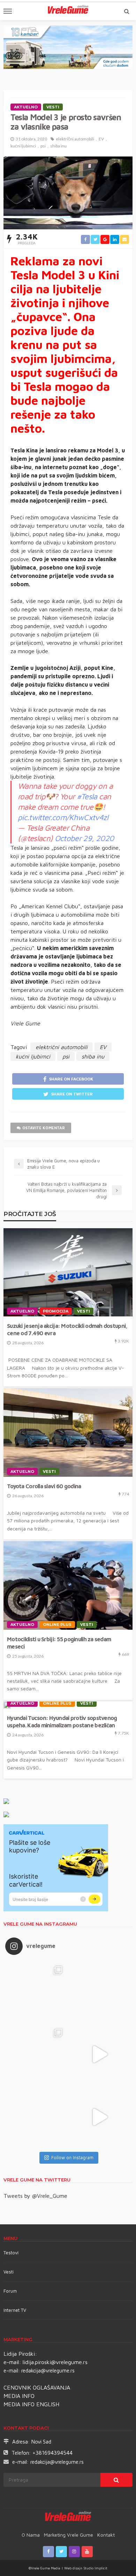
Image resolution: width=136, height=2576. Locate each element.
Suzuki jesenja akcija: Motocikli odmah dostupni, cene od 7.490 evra (67, 1329)
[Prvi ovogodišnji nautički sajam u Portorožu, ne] (37, 2117)
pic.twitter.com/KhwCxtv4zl (63, 817)
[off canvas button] (8, 11)
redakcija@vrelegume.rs (48, 2371)
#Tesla (87, 796)
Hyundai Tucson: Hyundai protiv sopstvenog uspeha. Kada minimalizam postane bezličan (62, 1721)
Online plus (57, 1625)
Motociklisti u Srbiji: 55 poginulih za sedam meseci (59, 1643)
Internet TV (15, 2310)
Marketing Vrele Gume (69, 2535)
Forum (10, 2291)
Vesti (53, 107)
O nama (31, 2535)
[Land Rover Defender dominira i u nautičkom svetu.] (99, 2117)
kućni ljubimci (23, 146)
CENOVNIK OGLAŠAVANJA (37, 2387)
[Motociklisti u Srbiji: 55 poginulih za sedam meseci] (68, 1585)
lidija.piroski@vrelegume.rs (55, 2362)
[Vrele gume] (68, 2517)
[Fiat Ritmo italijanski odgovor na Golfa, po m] (37, 2054)
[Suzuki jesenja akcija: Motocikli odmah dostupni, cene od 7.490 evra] (68, 1272)
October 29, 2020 (84, 838)
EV (101, 139)
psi (43, 146)
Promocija (56, 1311)
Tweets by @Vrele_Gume (35, 2196)
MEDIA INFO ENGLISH (31, 2404)
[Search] (127, 11)
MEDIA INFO (19, 2396)
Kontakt (106, 2535)
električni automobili (75, 139)
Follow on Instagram (72, 2157)
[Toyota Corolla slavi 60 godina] (68, 1432)
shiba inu (58, 146)
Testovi (11, 2253)
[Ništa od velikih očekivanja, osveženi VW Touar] (37, 1992)
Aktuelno (26, 107)
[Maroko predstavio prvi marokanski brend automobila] (99, 1992)
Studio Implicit (95, 2568)
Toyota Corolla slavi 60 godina (44, 1486)
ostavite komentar (44, 1128)
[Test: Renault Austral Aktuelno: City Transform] (99, 2054)
